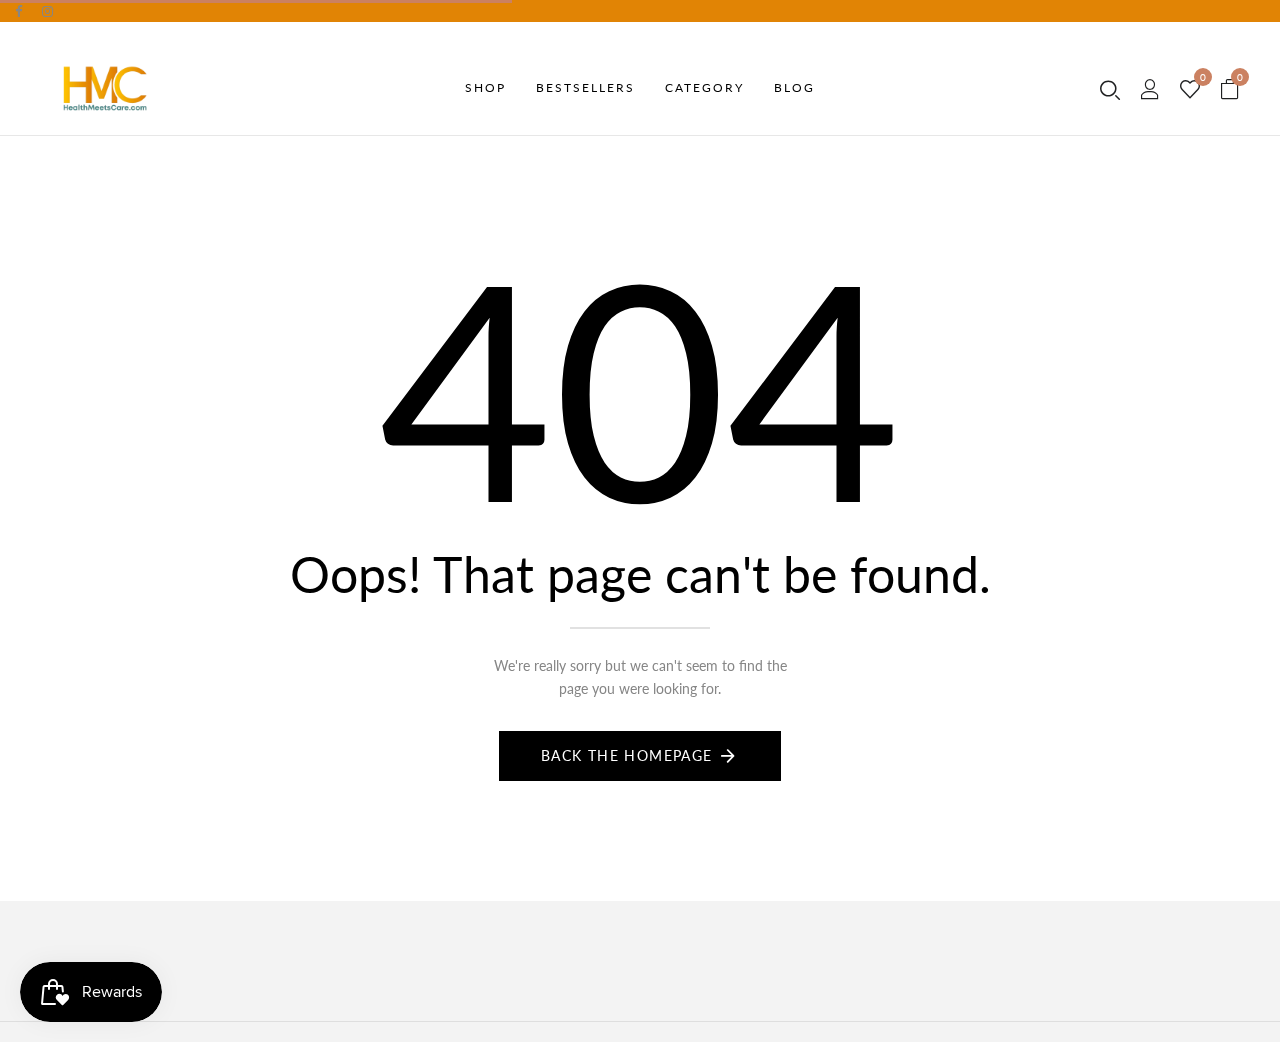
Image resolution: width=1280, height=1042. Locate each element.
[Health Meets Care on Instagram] (47, 11)
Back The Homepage (627, 755)
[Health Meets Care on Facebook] (18, 11)
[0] (1190, 90)
